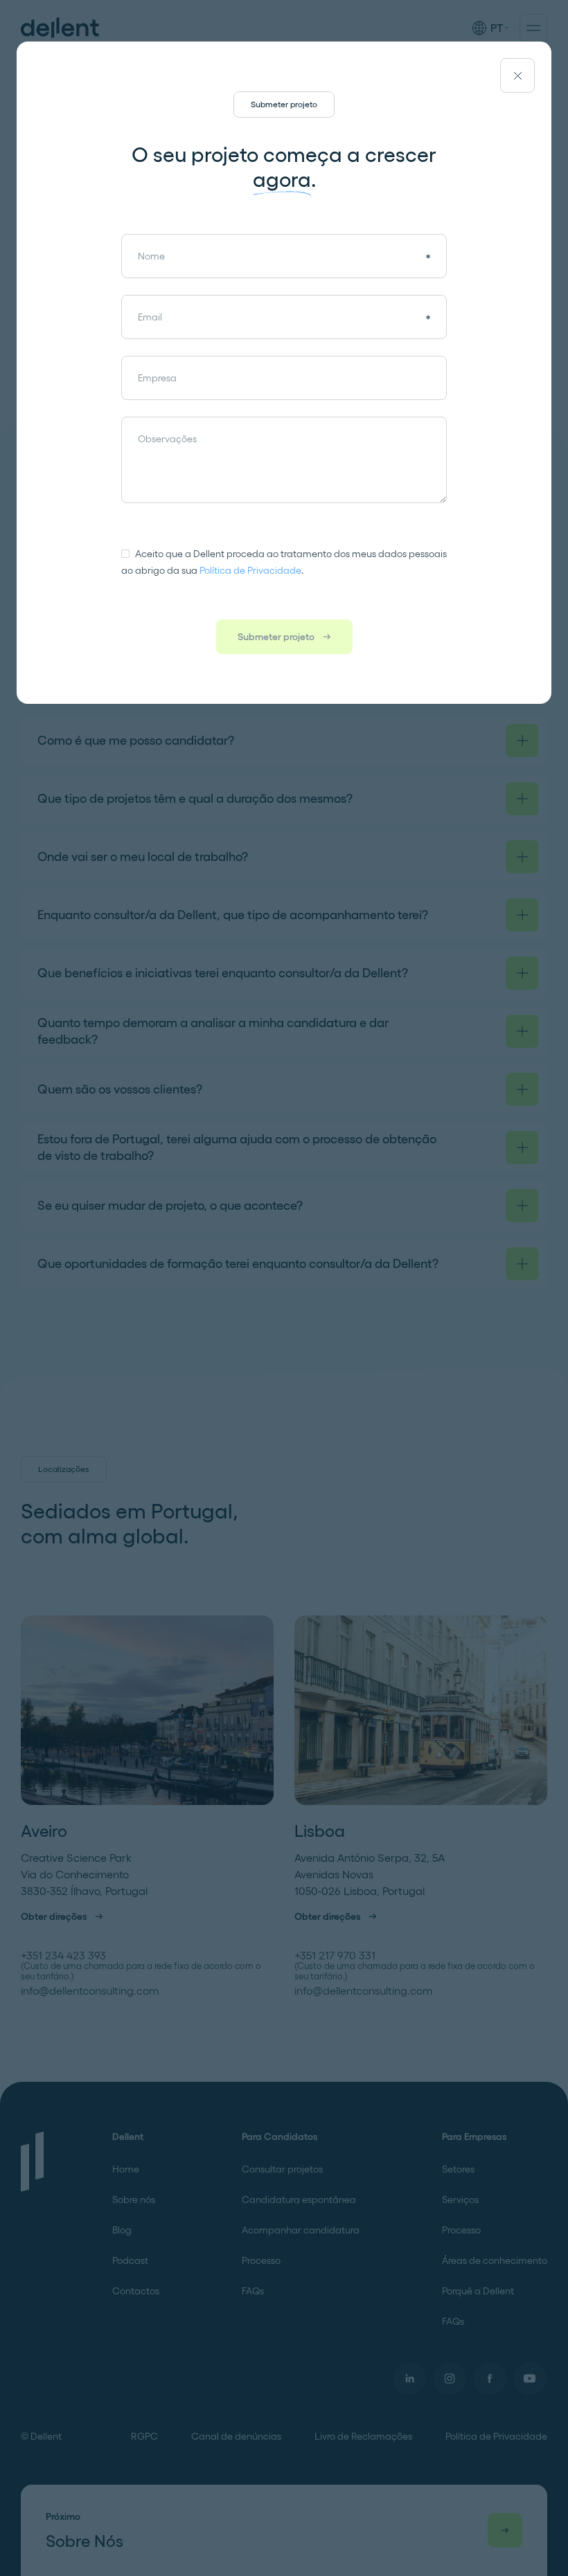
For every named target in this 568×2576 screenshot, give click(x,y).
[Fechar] (517, 75)
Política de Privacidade (250, 570)
